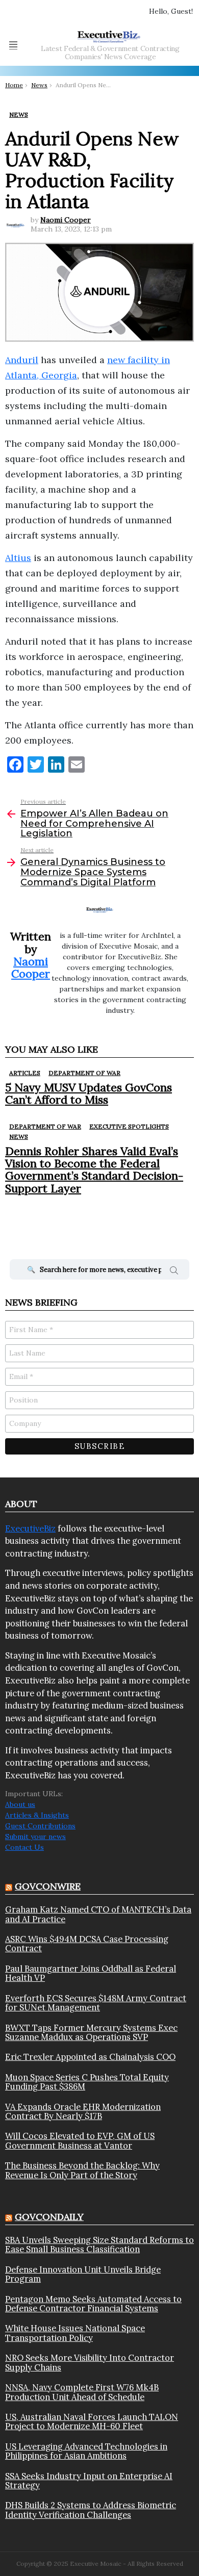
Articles (25, 1073)
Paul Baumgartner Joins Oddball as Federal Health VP (91, 1973)
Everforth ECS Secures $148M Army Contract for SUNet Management (96, 2003)
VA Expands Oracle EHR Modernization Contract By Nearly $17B (83, 2112)
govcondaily (49, 2217)
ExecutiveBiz (30, 1528)
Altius (18, 558)
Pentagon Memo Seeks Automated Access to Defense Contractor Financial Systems (93, 2304)
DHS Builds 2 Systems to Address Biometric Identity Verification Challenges (91, 2510)
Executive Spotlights (129, 1126)
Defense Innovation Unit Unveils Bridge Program (83, 2274)
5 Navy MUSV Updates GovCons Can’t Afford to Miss (89, 1093)
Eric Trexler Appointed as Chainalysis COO (90, 2057)
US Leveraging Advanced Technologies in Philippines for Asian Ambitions (86, 2451)
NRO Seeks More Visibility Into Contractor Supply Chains (90, 2363)
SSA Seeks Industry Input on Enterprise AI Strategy (89, 2481)
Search (174, 1272)
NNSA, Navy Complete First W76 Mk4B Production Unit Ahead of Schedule (82, 2392)
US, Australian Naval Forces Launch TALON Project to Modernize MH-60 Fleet (92, 2422)
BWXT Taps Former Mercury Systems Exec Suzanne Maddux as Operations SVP (91, 2033)
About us (20, 1804)
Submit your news (35, 1837)
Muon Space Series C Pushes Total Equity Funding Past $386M (87, 2082)
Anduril (22, 360)
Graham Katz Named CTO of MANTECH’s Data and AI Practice (98, 1914)
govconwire (48, 1886)
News (19, 1137)
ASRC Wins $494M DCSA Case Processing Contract (87, 1944)
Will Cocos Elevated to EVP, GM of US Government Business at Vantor (80, 2141)
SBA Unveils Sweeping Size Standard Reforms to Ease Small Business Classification (99, 2245)
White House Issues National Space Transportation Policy (75, 2333)
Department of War (84, 1073)
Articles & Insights (37, 1815)
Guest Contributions (40, 1826)
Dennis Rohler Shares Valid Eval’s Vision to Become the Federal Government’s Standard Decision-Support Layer (94, 1170)
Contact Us (24, 1847)
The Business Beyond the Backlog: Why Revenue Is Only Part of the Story (82, 2170)
